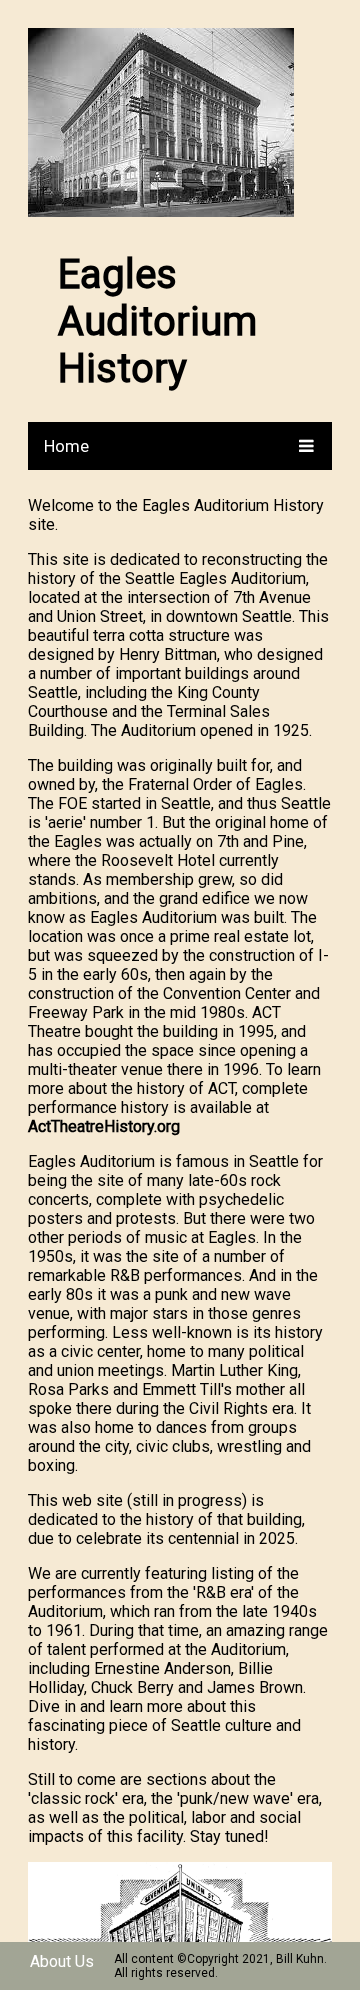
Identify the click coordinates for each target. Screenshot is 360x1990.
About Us (62, 1961)
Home (66, 446)
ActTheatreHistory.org (104, 1126)
